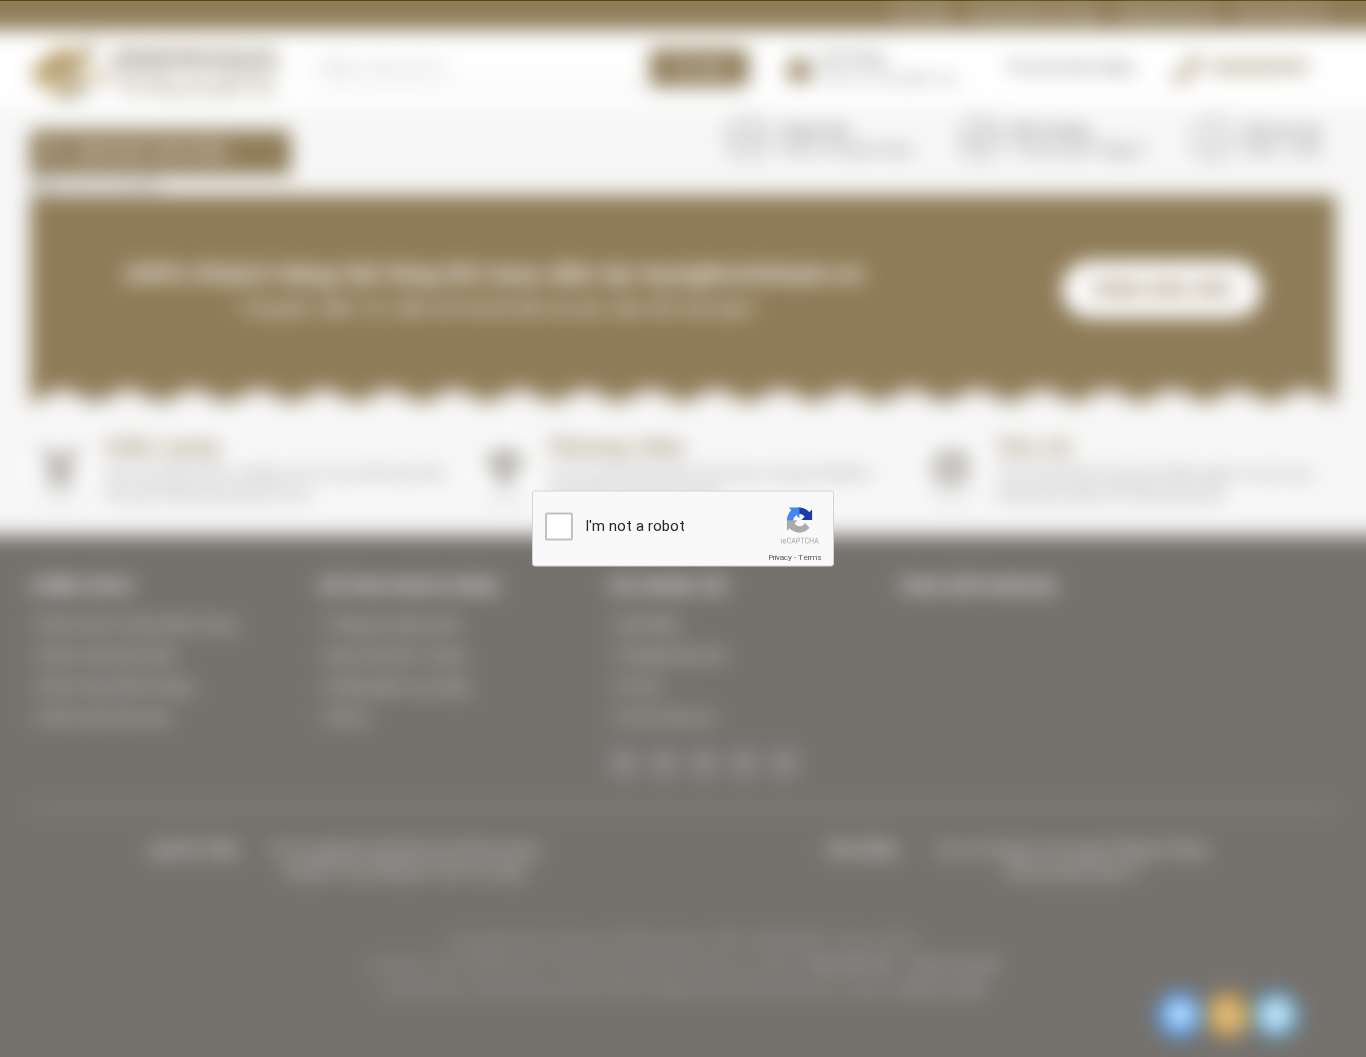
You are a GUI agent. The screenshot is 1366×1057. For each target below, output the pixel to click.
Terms (810, 556)
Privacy (780, 556)
